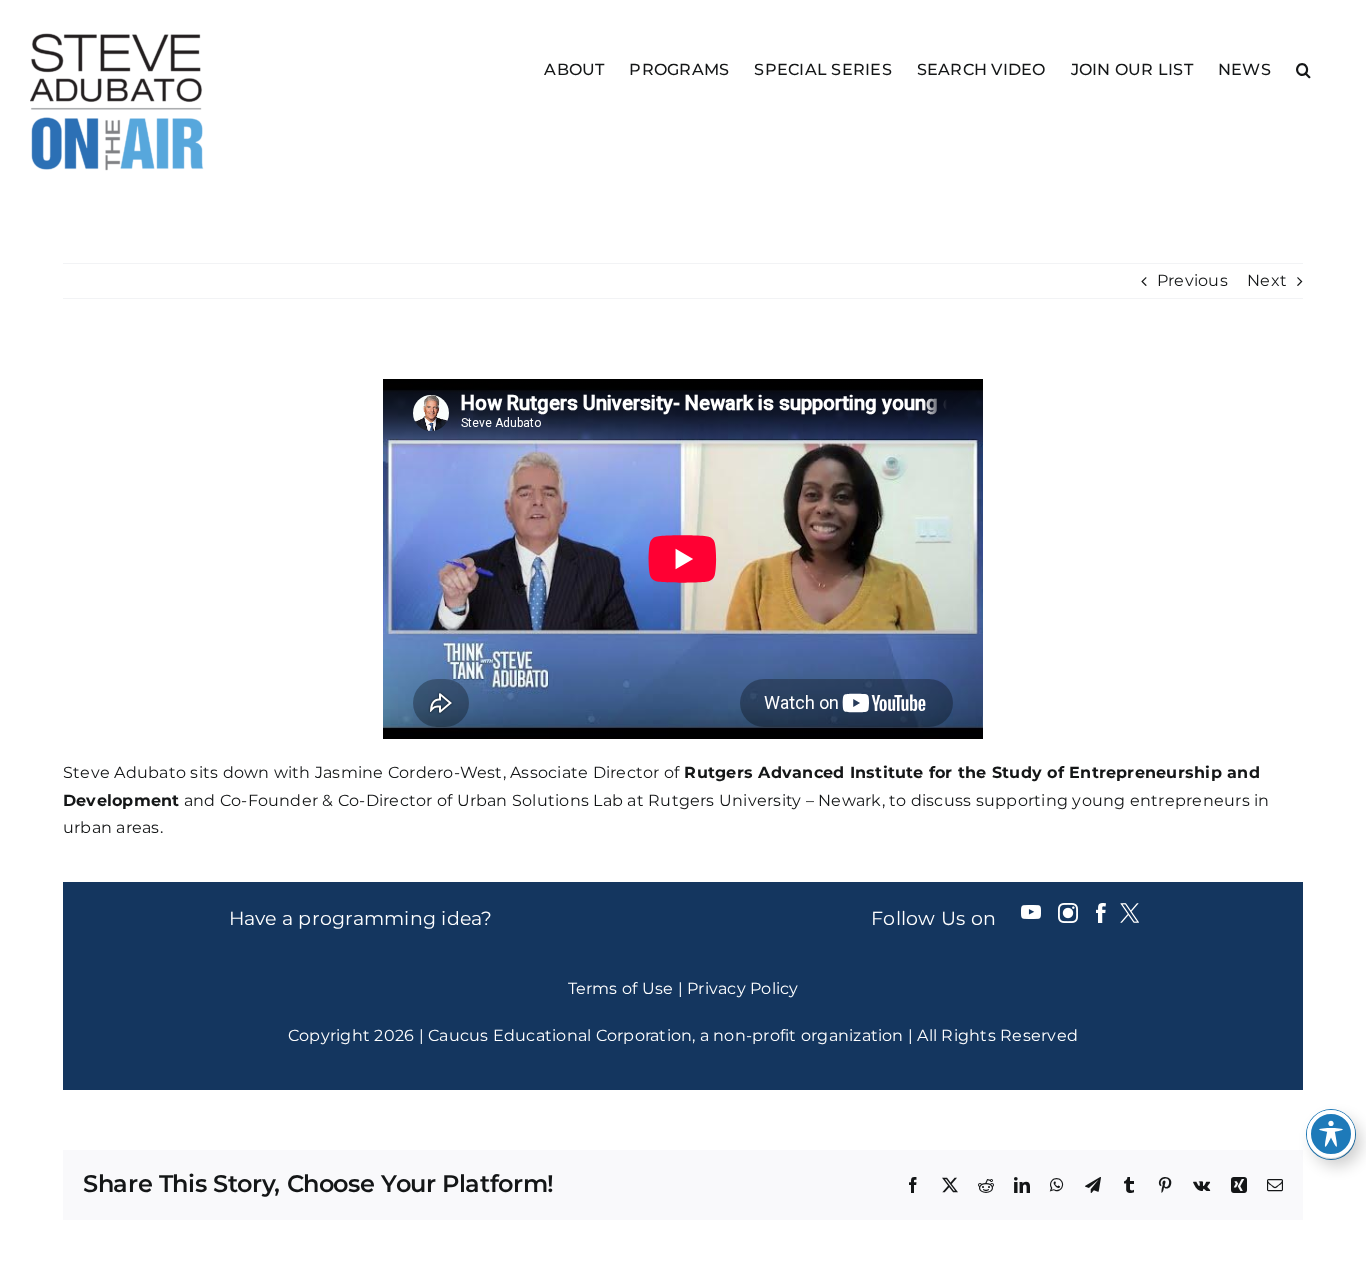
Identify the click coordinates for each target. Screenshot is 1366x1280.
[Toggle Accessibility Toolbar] (1331, 1134)
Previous (1192, 280)
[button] (1303, 68)
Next (1267, 280)
